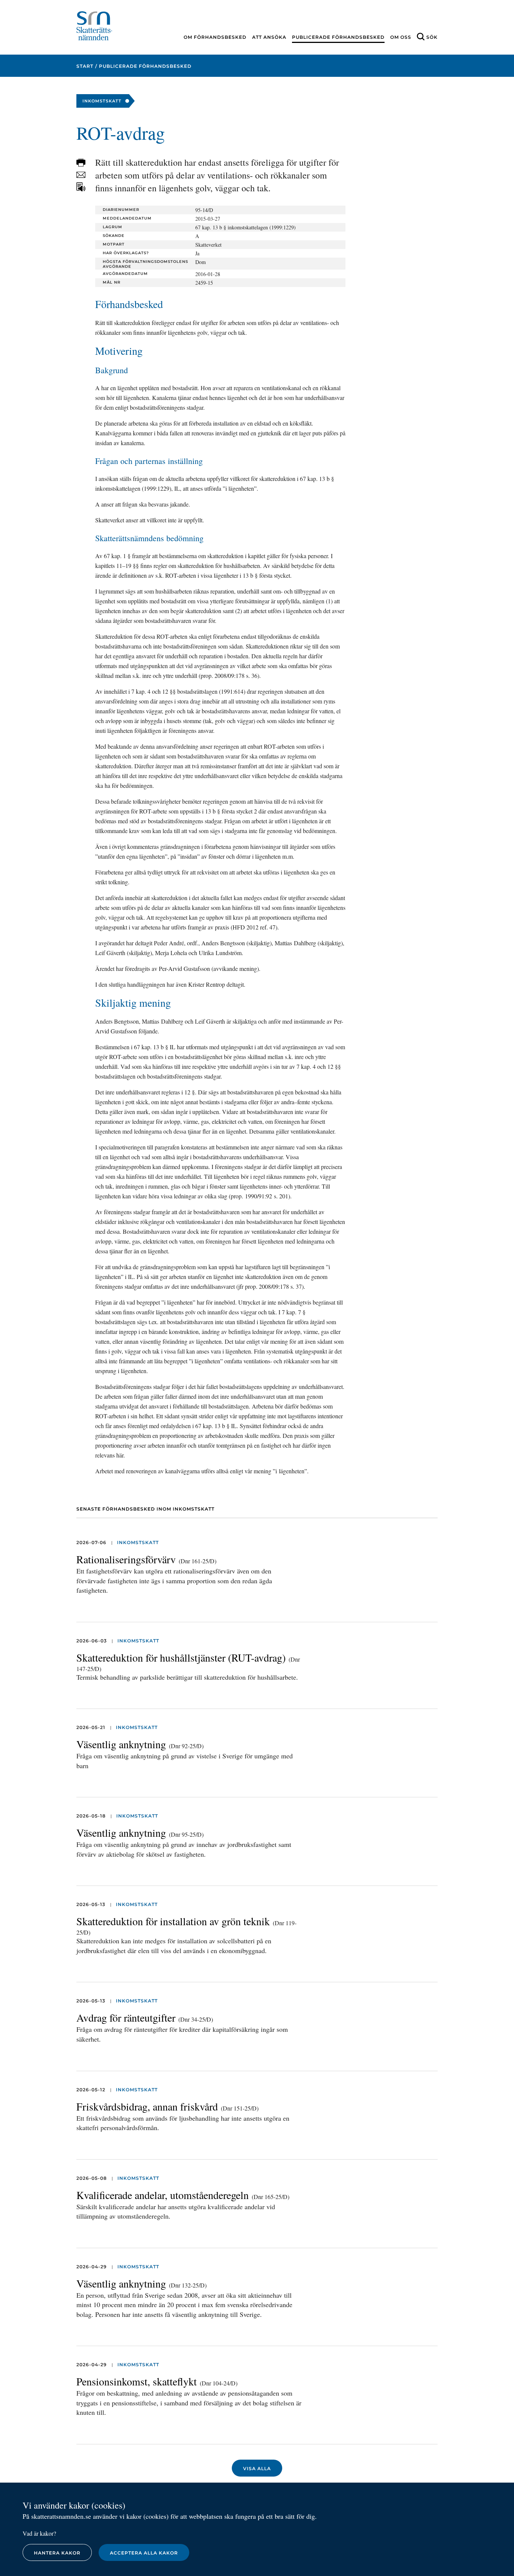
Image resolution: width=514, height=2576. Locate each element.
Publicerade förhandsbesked (338, 37)
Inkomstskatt (138, 1542)
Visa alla (257, 2468)
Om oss (401, 37)
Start (85, 66)
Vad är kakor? (39, 2533)
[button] (81, 163)
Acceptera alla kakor (144, 2553)
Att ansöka (269, 37)
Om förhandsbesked (215, 37)
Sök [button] (432, 37)
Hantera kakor (57, 2553)
